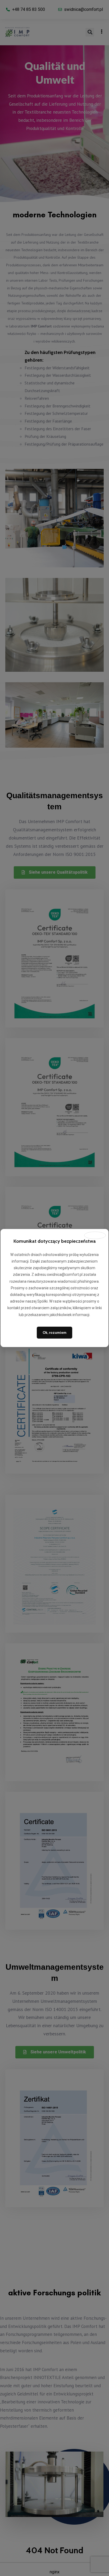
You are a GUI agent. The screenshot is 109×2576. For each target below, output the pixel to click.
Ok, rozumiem (54, 1332)
